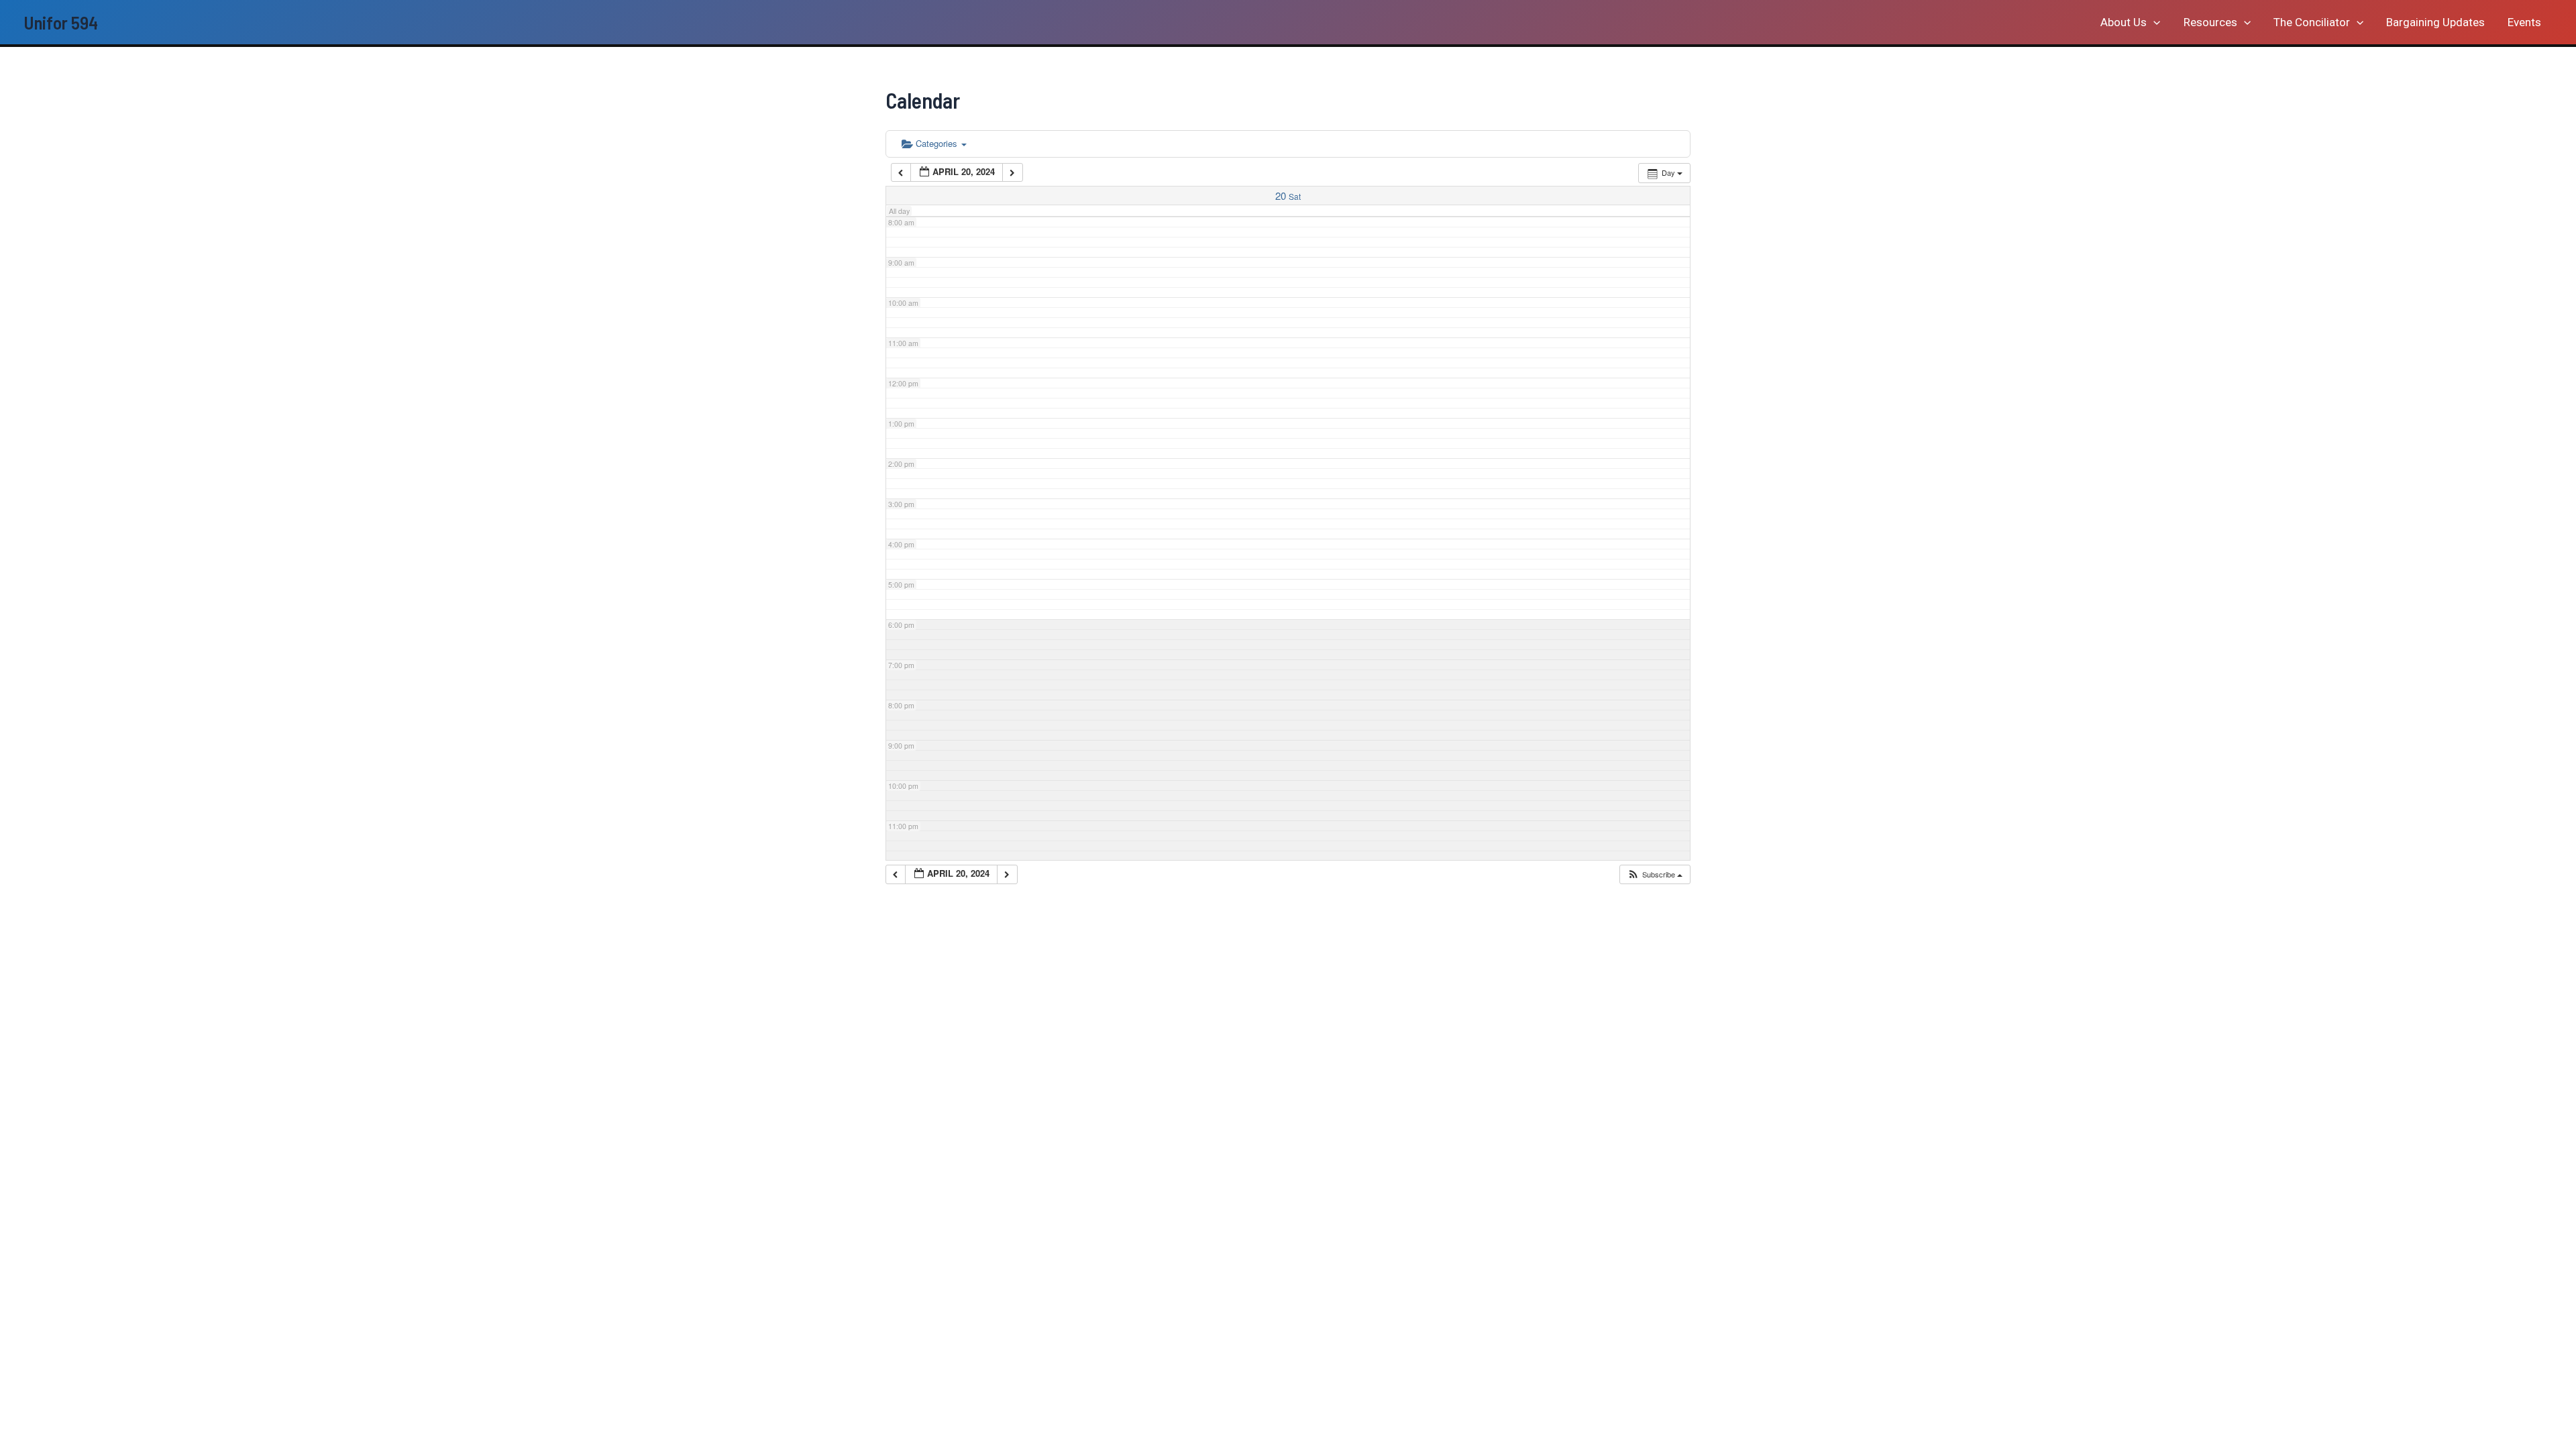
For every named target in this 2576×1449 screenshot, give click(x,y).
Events (2524, 22)
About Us (2124, 22)
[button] (2153, 22)
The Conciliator (2312, 22)
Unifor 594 (61, 22)
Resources (2210, 22)
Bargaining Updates (2435, 22)
